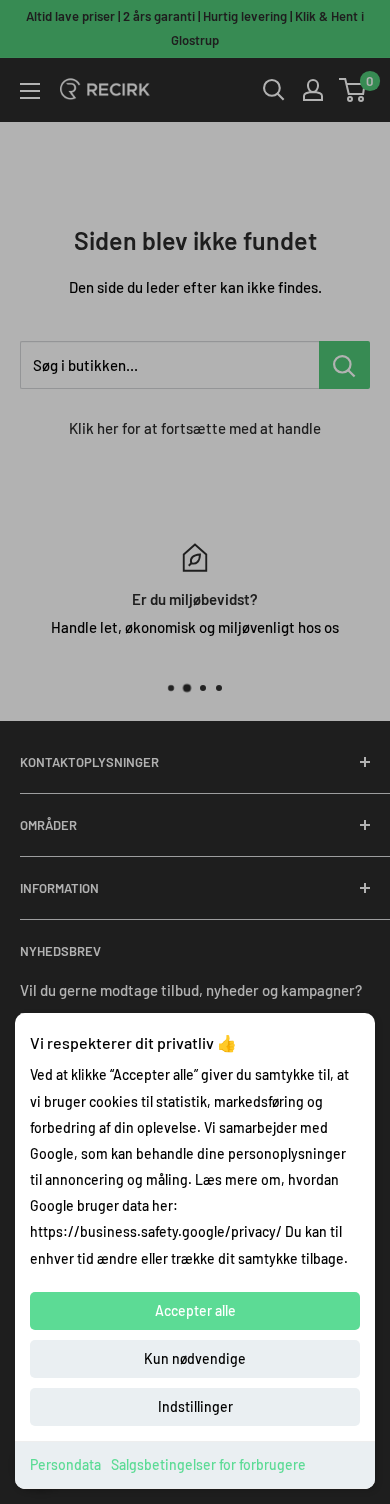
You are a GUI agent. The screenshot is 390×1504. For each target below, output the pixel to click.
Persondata (65, 1464)
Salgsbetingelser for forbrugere (208, 1464)
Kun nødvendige (195, 1358)
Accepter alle (195, 1310)
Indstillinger (195, 1406)
